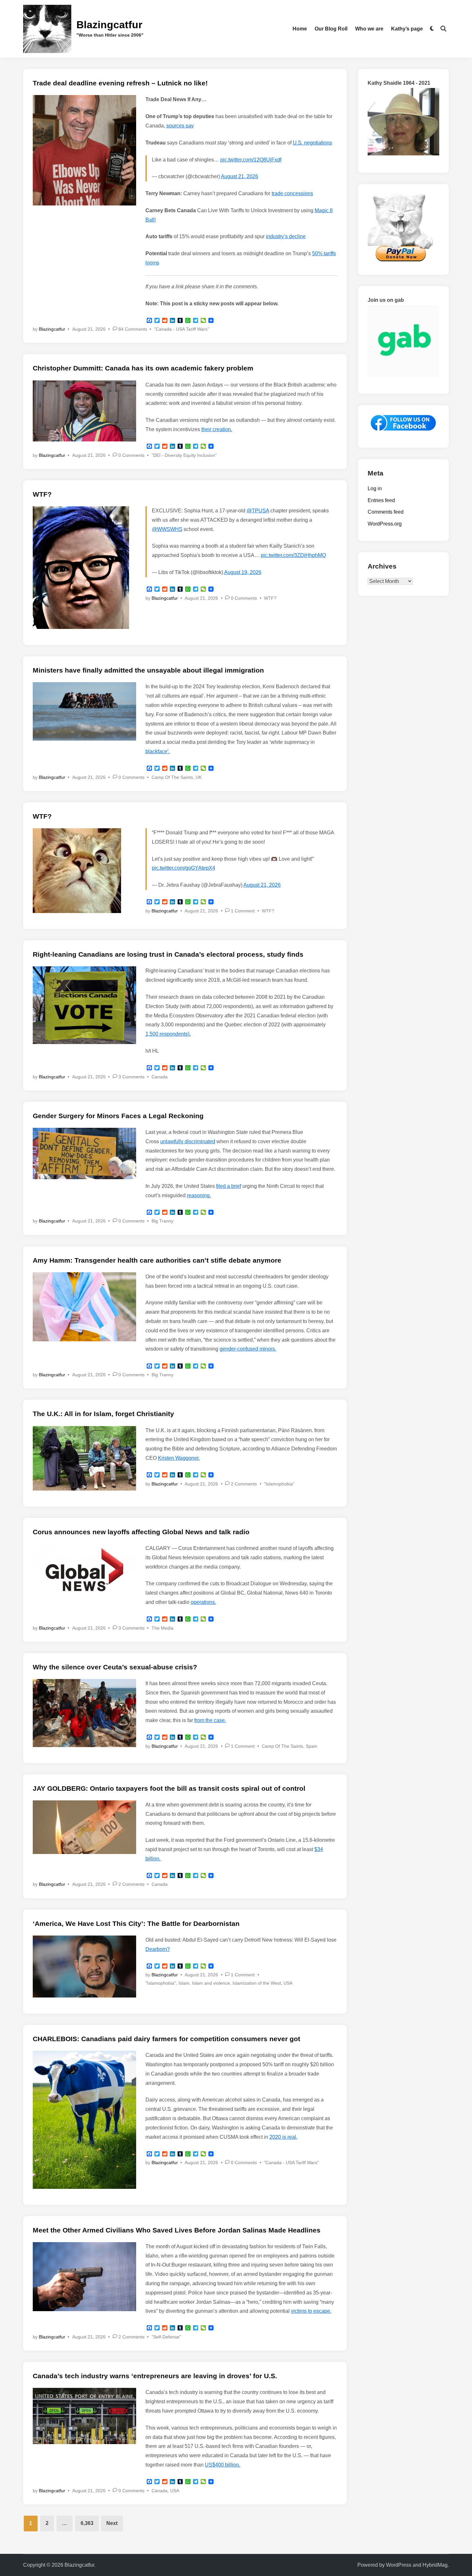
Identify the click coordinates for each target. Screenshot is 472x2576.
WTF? (42, 494)
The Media (162, 1628)
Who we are (369, 29)
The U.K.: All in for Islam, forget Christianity (103, 1414)
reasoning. (199, 1195)
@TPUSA (258, 511)
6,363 (87, 2523)
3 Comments (131, 1077)
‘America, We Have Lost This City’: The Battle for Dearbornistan (136, 1923)
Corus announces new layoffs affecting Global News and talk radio (141, 1532)
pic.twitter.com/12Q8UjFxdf (251, 160)
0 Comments (131, 455)
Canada (160, 1077)
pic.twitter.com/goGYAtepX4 (184, 868)
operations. (203, 1602)
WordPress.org (385, 524)
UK (199, 777)
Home (300, 29)
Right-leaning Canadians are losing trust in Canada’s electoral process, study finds (168, 954)
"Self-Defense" (166, 2337)
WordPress (399, 2565)
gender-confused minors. (248, 1349)
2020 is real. (283, 2137)
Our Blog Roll (331, 29)
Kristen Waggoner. (179, 1458)
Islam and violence (211, 1983)
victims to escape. (311, 2311)
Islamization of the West (257, 1983)
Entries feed (381, 500)
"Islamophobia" (279, 1484)
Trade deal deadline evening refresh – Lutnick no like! (120, 83)
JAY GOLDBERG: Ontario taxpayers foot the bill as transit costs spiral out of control (169, 1788)
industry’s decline (286, 236)
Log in (375, 488)
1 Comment (243, 911)
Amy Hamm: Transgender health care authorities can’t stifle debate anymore (157, 1260)
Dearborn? (158, 1949)
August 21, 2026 (240, 176)
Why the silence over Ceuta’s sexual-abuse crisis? (115, 1667)
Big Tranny (162, 1221)
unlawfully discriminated (188, 1141)
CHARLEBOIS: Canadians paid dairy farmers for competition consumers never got (166, 2039)
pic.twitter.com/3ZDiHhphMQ (293, 555)
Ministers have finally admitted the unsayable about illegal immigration (148, 670)
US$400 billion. (223, 2465)
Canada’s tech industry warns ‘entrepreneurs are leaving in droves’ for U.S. (155, 2376)
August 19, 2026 (243, 572)
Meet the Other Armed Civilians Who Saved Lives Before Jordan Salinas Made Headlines (177, 2230)
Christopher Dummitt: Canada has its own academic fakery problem (143, 368)
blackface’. (158, 751)
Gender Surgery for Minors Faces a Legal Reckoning (118, 1116)
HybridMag (435, 2565)
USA (288, 1983)
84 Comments (133, 329)
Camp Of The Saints (172, 777)
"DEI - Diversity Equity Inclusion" (184, 455)
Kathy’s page (407, 29)
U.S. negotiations (312, 143)
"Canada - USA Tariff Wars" (182, 329)
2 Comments (244, 1484)
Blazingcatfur (109, 25)
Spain (311, 1746)
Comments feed (386, 512)
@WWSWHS (167, 529)
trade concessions (292, 193)
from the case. (210, 1720)
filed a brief (229, 1186)
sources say (180, 126)
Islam (184, 1983)
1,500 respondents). (168, 1034)
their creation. (217, 429)
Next (112, 2523)
